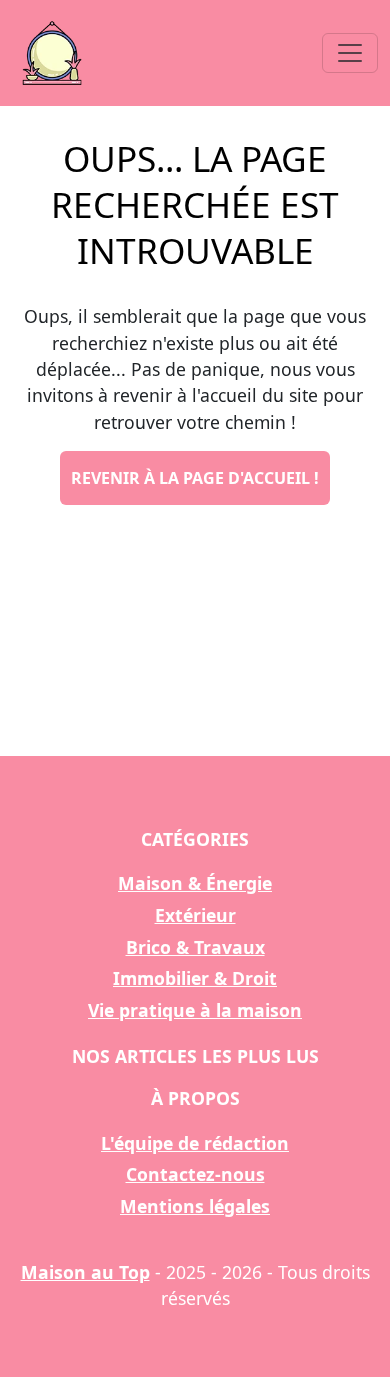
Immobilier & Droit (195, 978)
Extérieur (195, 915)
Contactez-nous (195, 1174)
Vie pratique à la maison (195, 1010)
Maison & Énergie (195, 883)
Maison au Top (85, 1272)
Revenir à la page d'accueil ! (195, 478)
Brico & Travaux (195, 947)
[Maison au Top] (52, 53)
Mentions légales (195, 1206)
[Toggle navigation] (350, 53)
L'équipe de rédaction (195, 1143)
